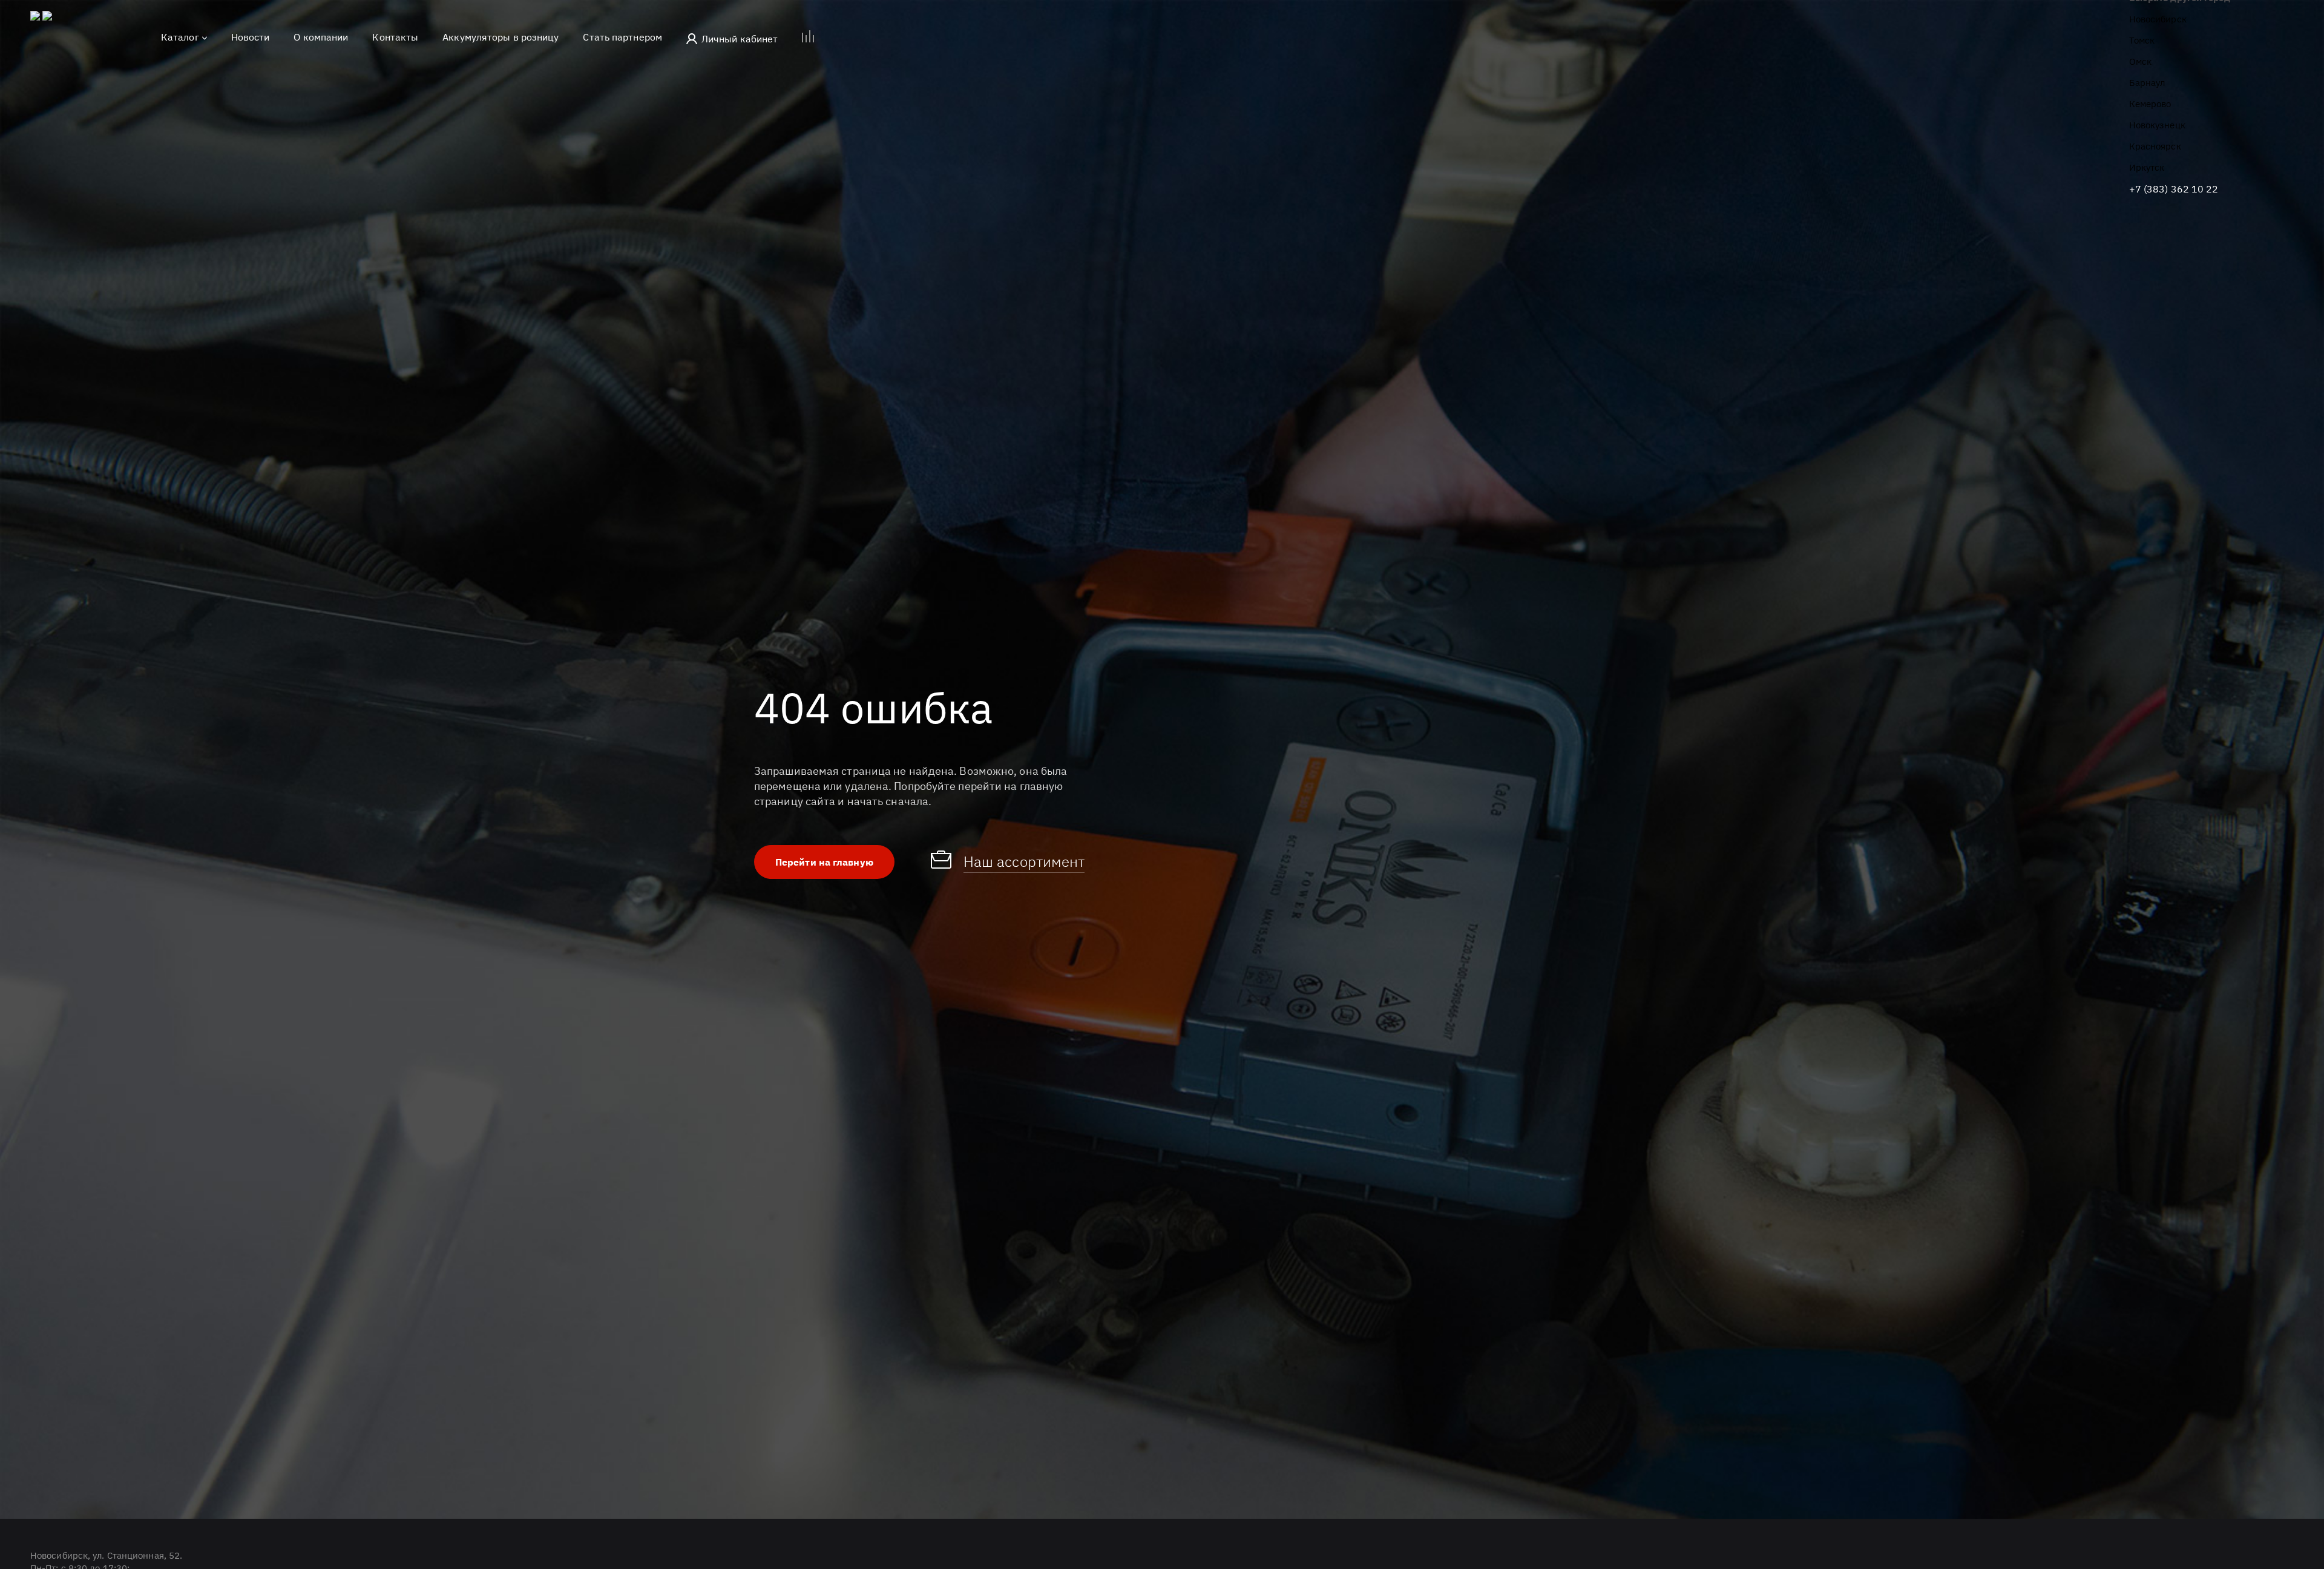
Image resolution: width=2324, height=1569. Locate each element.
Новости (251, 37)
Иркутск (2147, 167)
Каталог (180, 37)
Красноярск (2155, 146)
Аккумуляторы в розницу (501, 37)
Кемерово (2150, 104)
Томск (2142, 40)
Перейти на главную (824, 862)
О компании (321, 37)
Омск (2140, 61)
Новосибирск (2158, 19)
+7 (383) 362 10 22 (2174, 189)
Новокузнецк (2157, 125)
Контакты (395, 37)
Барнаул (2147, 83)
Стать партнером (622, 37)
